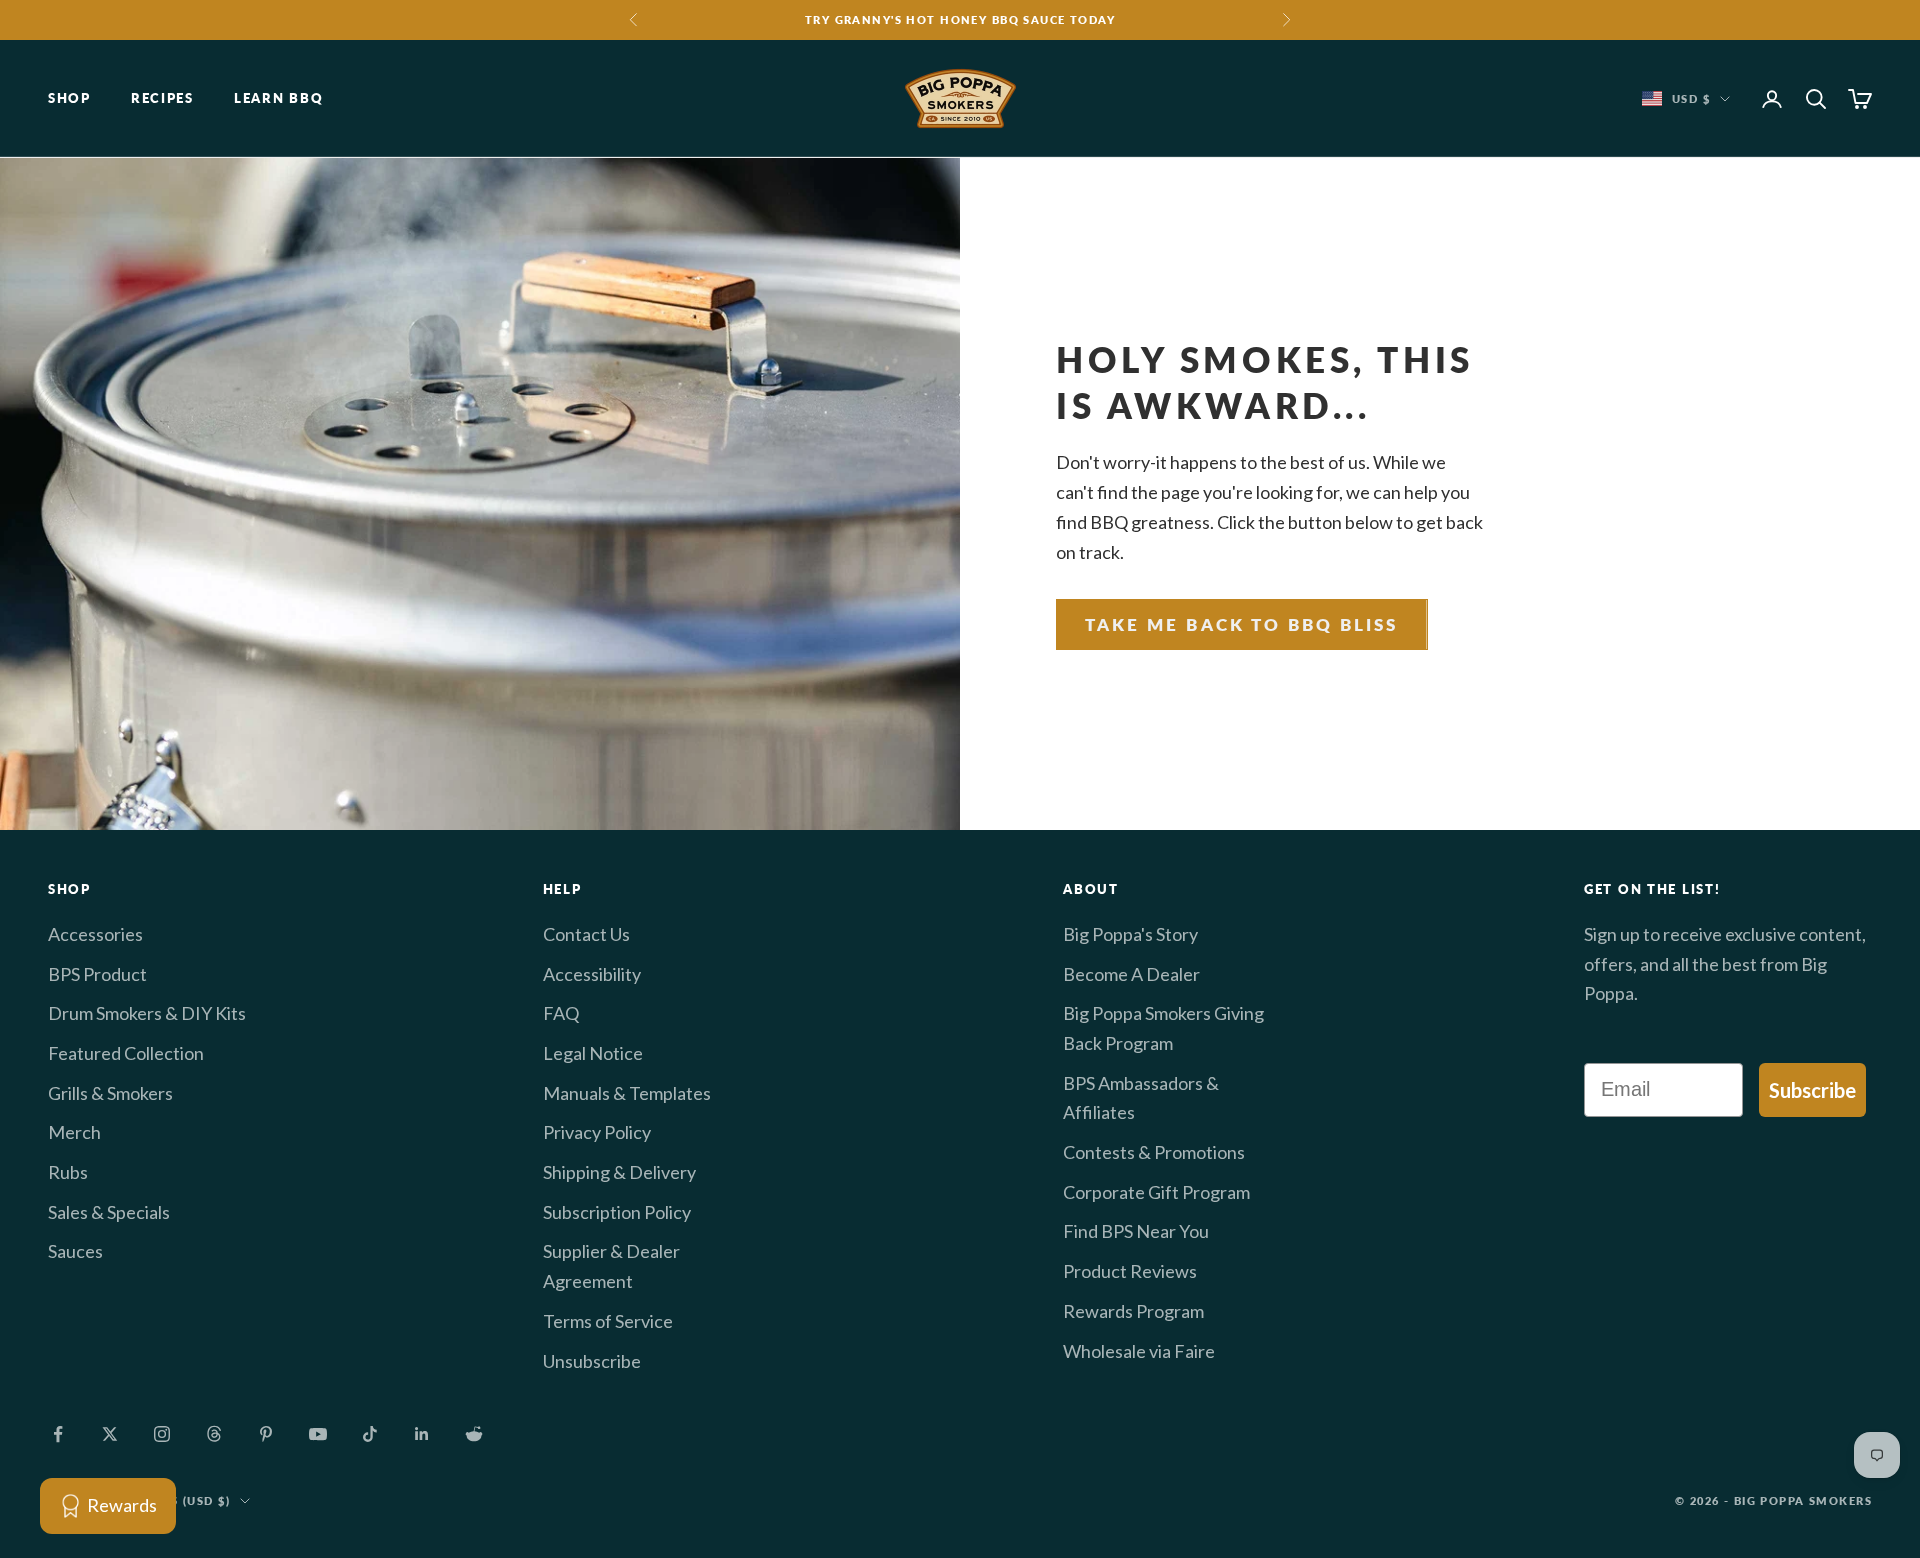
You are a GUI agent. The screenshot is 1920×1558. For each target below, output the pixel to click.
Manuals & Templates (627, 1093)
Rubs (68, 1172)
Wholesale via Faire (1139, 1351)
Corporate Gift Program (1156, 1192)
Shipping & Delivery (619, 1172)
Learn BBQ (278, 99)
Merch (74, 1132)
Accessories (95, 934)
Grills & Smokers (110, 1093)
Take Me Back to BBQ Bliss (1242, 624)
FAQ (561, 1013)
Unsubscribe (592, 1361)
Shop (69, 99)
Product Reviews (1130, 1271)
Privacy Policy (597, 1132)
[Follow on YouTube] (318, 1434)
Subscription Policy (617, 1212)
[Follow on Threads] (214, 1434)
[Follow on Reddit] (474, 1434)
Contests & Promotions (1154, 1152)
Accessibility (592, 974)
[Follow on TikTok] (370, 1434)
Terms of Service (608, 1321)
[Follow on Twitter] (110, 1434)
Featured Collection (126, 1053)
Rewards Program (1133, 1311)
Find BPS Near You (1136, 1231)
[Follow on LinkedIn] (422, 1434)
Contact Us (586, 934)
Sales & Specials (109, 1212)
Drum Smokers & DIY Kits (147, 1013)
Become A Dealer (1131, 974)
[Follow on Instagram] (162, 1434)
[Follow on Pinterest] (266, 1434)
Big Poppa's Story (1130, 934)
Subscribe (1812, 1090)
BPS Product (97, 974)
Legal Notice (593, 1053)
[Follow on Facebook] (58, 1434)
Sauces (75, 1251)
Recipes (162, 99)
